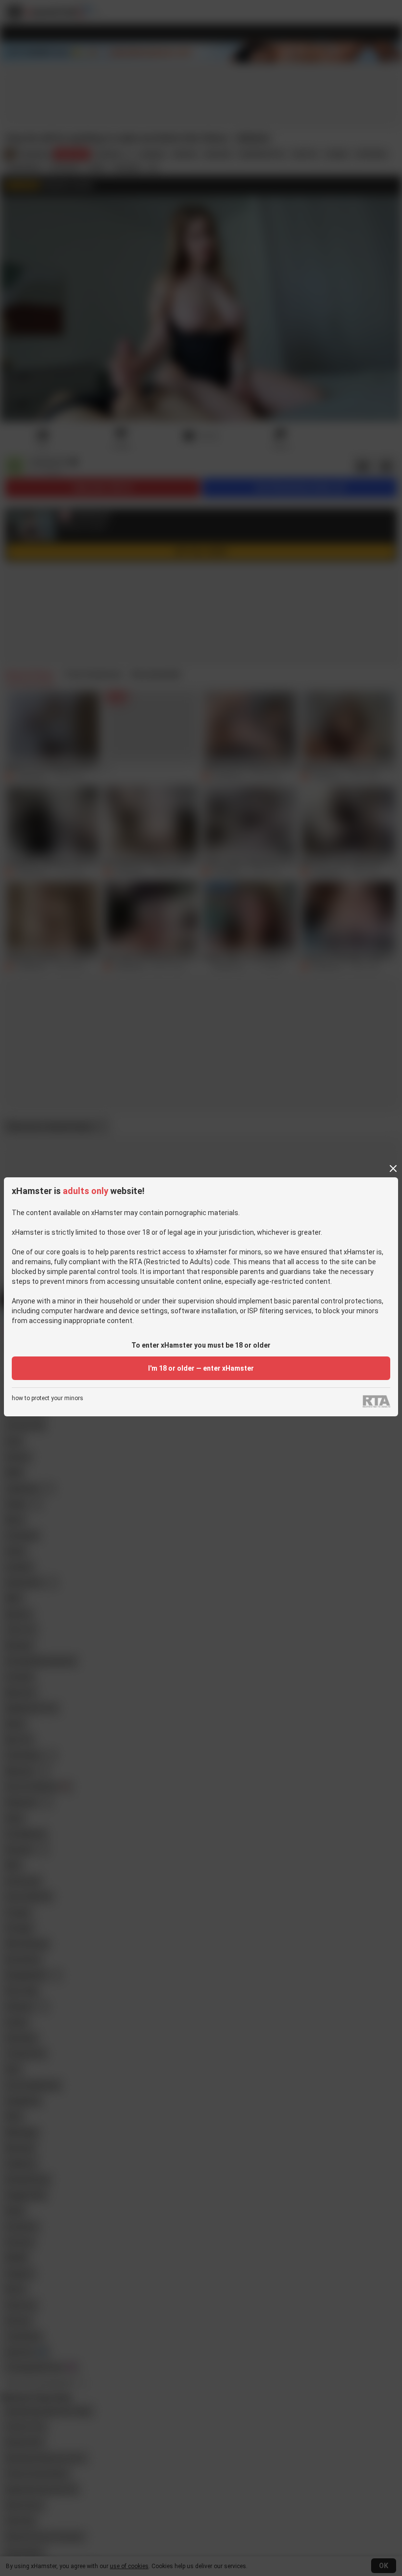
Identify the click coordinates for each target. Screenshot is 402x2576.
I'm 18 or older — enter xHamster (201, 1368)
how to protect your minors (48, 1398)
